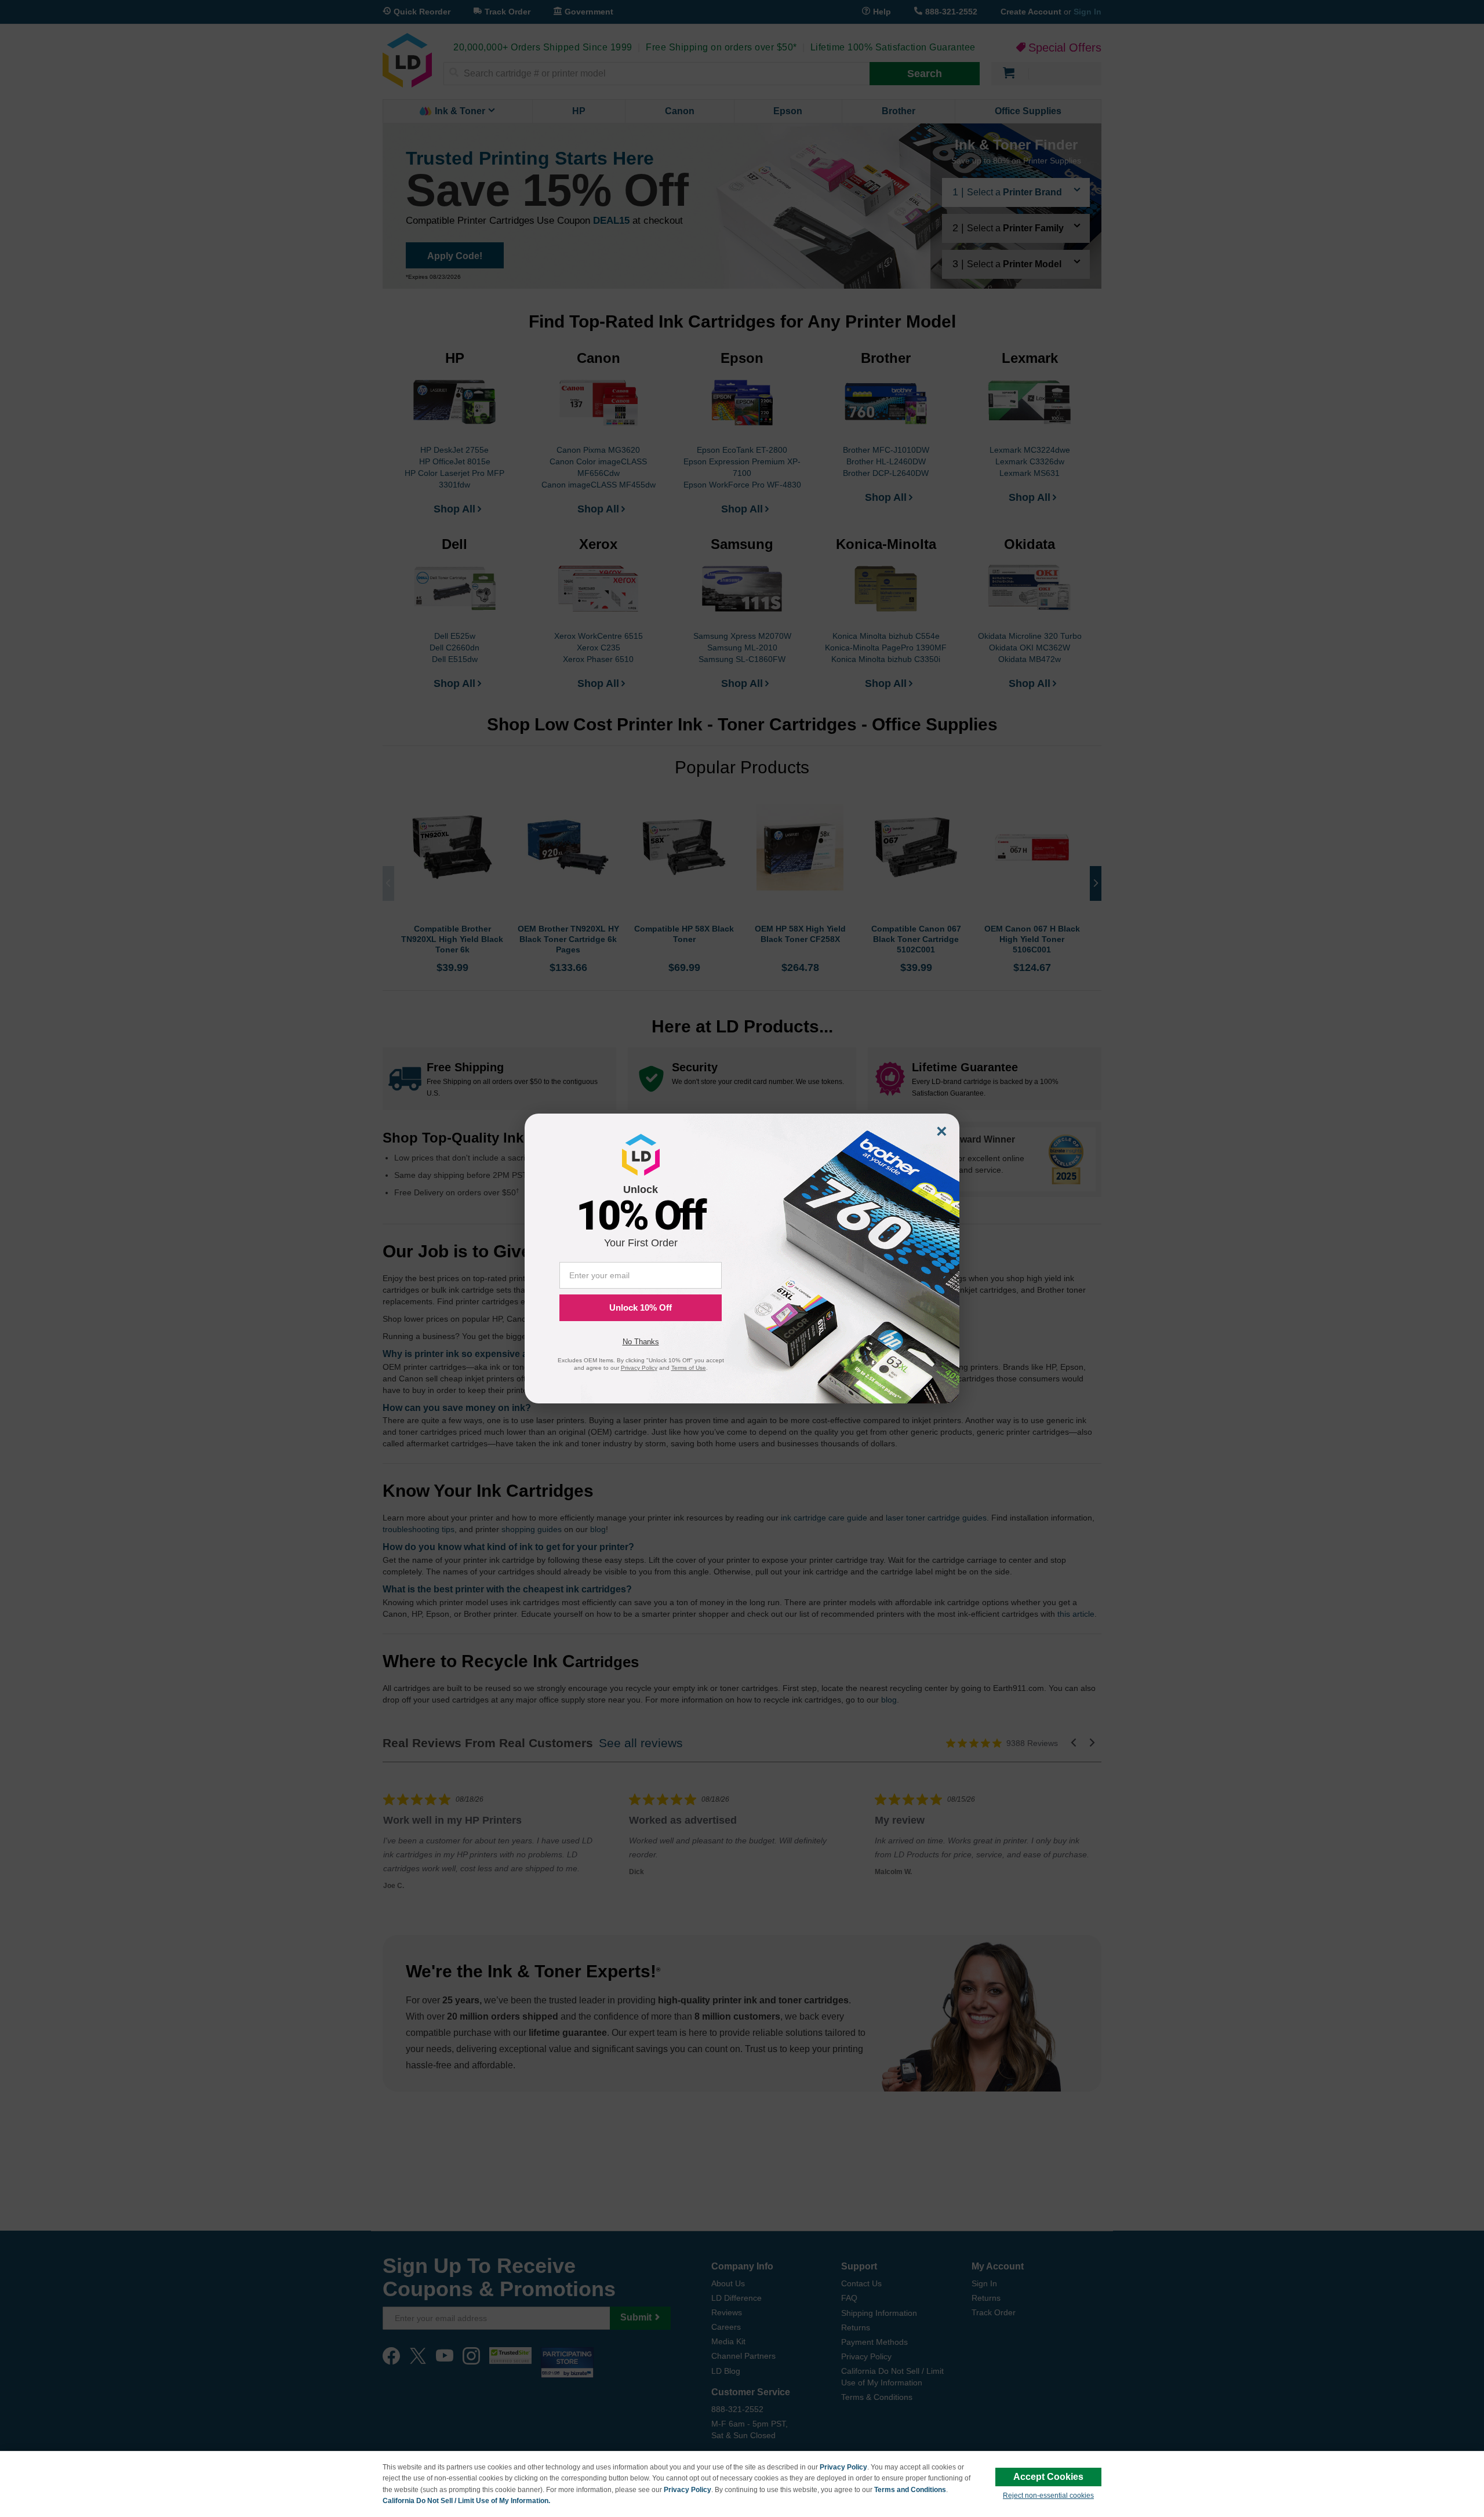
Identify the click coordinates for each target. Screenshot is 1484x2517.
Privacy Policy (843, 2467)
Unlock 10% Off (641, 1307)
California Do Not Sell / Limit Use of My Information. (466, 2501)
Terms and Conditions (910, 2490)
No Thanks (641, 1342)
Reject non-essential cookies (1048, 2496)
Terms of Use (689, 1368)
